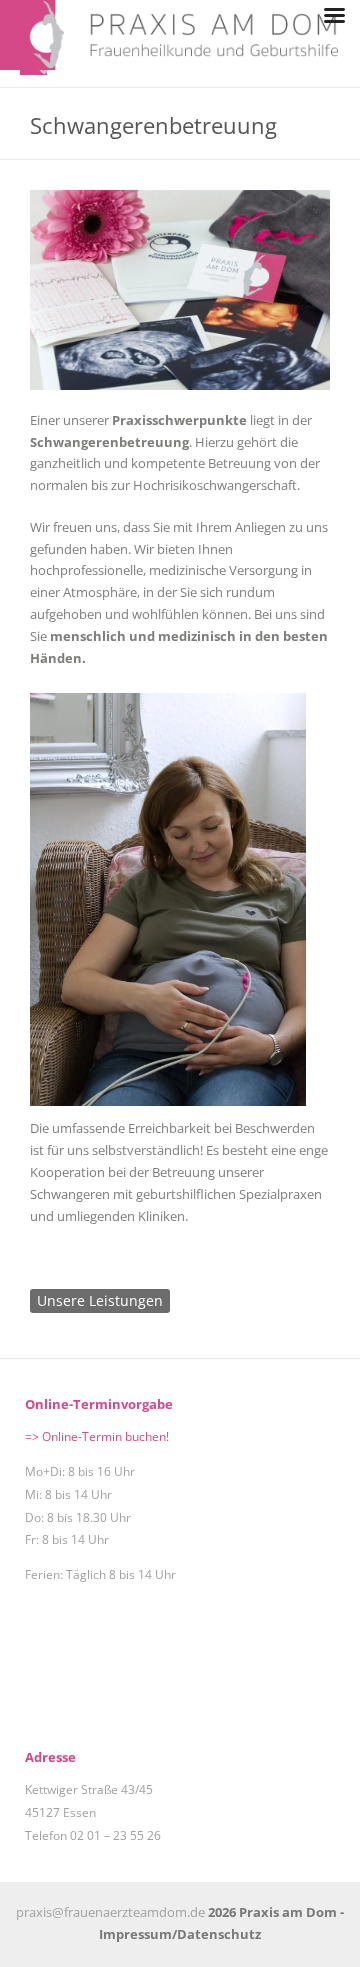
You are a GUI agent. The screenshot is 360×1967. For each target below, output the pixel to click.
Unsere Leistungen (100, 1300)
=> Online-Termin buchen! (97, 1436)
